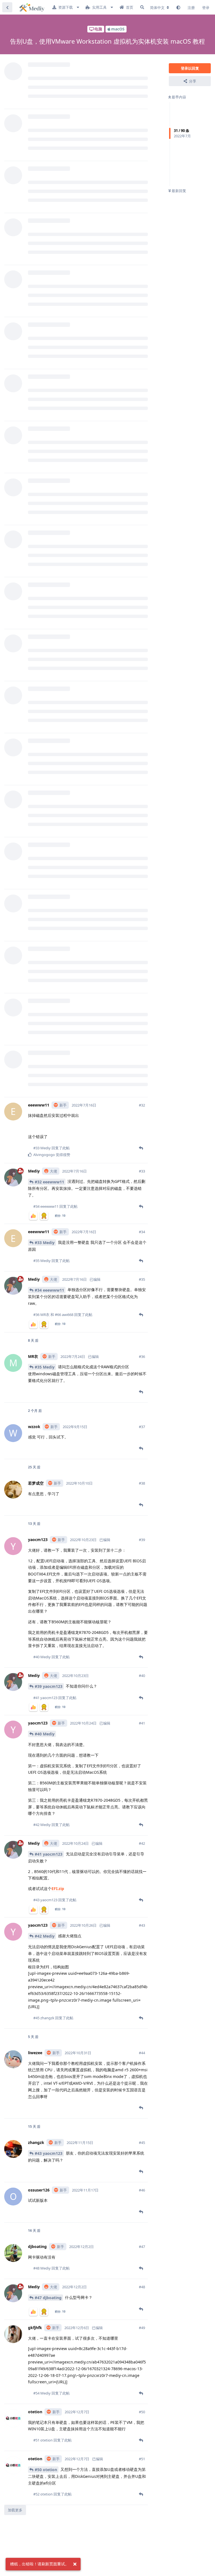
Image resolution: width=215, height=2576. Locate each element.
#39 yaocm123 (49, 1686)
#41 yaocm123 (49, 1854)
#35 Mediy (45, 1367)
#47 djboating (48, 2298)
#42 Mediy (45, 1936)
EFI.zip (58, 1889)
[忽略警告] (75, 2564)
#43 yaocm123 (49, 2153)
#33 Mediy (45, 1243)
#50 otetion (46, 2470)
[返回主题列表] (7, 7)
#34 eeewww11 (49, 1290)
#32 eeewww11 (49, 1182)
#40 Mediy (45, 1734)
